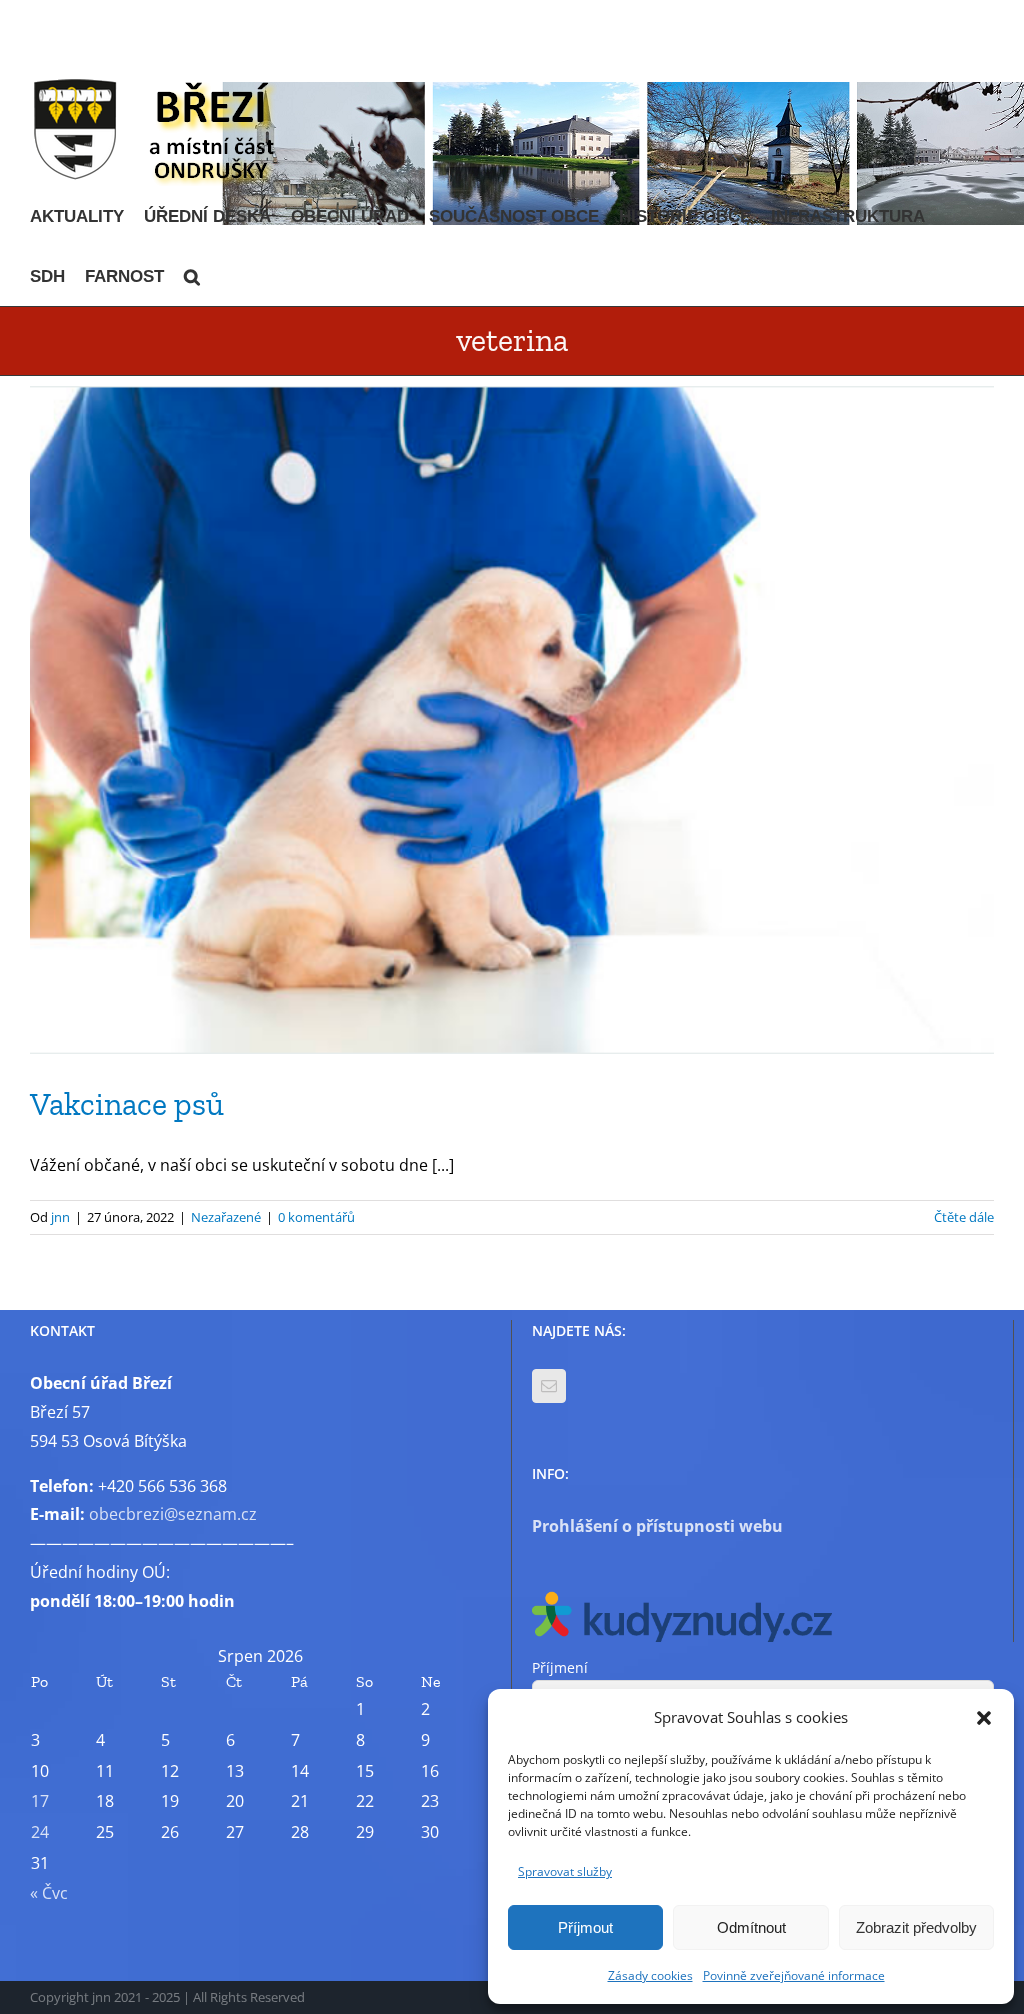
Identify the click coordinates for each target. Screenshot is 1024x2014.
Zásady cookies (650, 1975)
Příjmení (560, 1667)
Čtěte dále (964, 1217)
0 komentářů (316, 1217)
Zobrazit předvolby (916, 1927)
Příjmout (585, 1927)
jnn (60, 1217)
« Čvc (49, 1893)
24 (40, 1832)
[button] (984, 1718)
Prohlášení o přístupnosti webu (657, 1526)
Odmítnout (751, 1927)
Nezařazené (226, 1217)
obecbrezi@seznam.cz (173, 1514)
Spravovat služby (565, 1871)
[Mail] (549, 1386)
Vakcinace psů (127, 1104)
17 (40, 1801)
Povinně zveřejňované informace (794, 1975)
